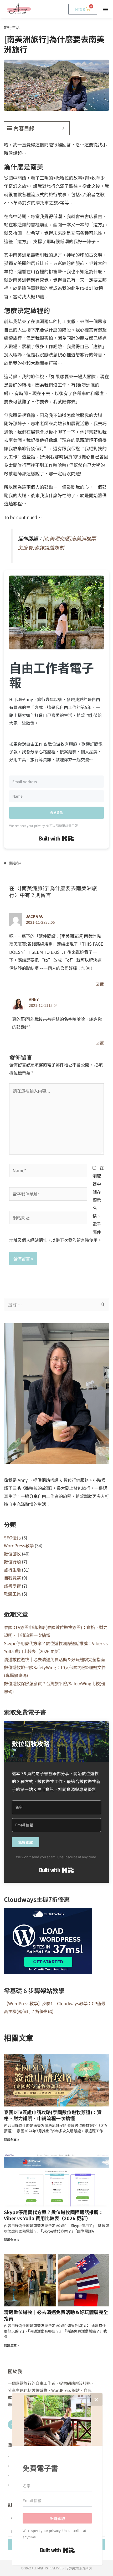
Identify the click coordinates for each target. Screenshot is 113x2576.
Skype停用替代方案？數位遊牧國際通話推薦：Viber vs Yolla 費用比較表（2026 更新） (54, 2215)
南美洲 (15, 863)
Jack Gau (35, 916)
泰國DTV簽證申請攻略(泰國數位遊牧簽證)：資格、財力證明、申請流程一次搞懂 (53, 2115)
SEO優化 (12, 1538)
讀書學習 (12, 1586)
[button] (106, 9)
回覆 (100, 984)
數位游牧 (12, 1554)
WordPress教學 (19, 1545)
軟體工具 (12, 1594)
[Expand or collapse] (63, 128)
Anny (34, 999)
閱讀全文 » (11, 2139)
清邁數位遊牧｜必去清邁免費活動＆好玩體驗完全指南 (54, 1659)
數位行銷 (12, 1562)
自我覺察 (12, 1578)
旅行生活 (12, 27)
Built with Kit (57, 839)
